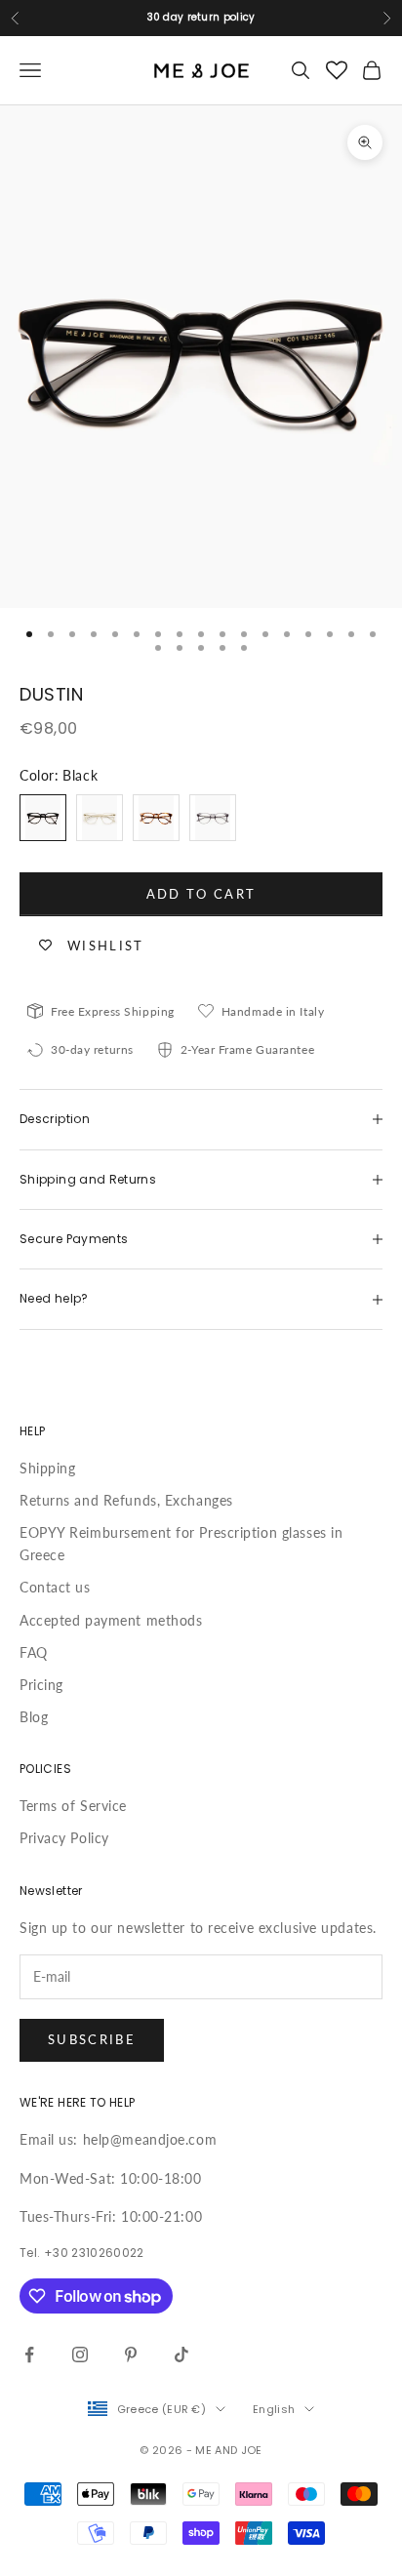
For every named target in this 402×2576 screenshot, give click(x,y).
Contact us (55, 1587)
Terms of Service (73, 1806)
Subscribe (92, 2039)
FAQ (34, 1652)
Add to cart (201, 894)
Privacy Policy (64, 1838)
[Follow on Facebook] (29, 2355)
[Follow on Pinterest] (131, 2355)
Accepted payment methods (111, 1620)
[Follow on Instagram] (80, 2355)
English (274, 2409)
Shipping (47, 1468)
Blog (34, 1717)
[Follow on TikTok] (181, 2355)
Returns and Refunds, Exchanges (126, 1500)
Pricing (41, 1685)
